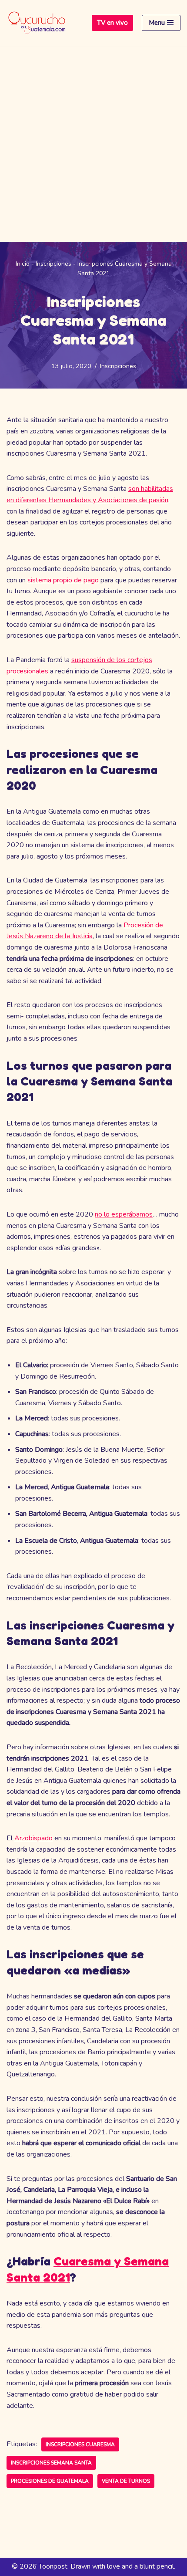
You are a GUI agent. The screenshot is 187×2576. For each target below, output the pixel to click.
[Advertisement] (93, 144)
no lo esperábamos (124, 1214)
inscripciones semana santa (51, 2463)
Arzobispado (33, 1838)
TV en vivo (112, 23)
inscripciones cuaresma (80, 2444)
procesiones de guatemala (50, 2481)
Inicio (23, 264)
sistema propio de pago (63, 580)
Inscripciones (53, 264)
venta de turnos (126, 2481)
